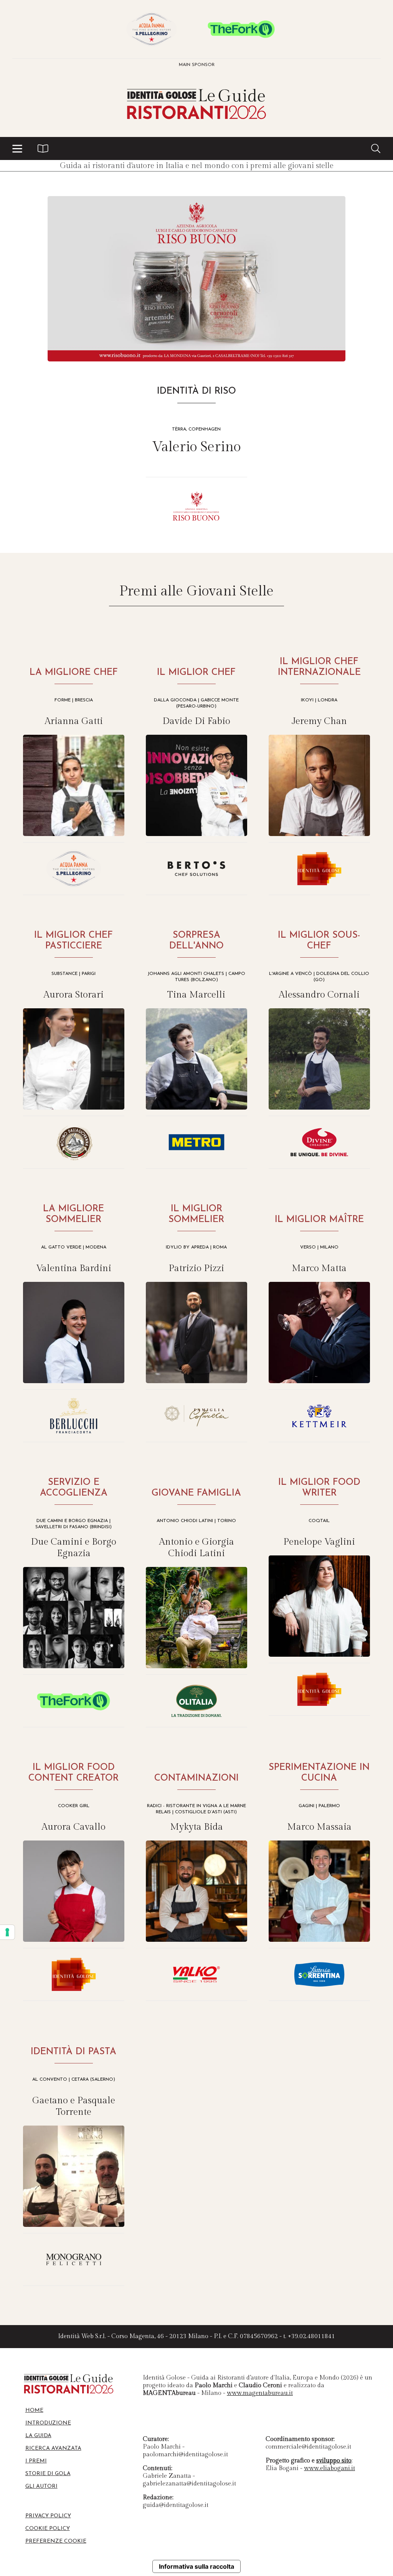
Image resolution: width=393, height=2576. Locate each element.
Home (34, 2410)
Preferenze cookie (56, 2541)
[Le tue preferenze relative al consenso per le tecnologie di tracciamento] (7, 1932)
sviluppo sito (334, 2461)
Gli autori (41, 2486)
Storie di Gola (48, 2474)
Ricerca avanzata (53, 2448)
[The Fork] (241, 29)
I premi (36, 2461)
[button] (17, 148)
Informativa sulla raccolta (196, 2566)
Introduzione (48, 2423)
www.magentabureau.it (260, 2393)
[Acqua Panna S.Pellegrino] (152, 29)
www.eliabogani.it (329, 2468)
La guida (38, 2436)
